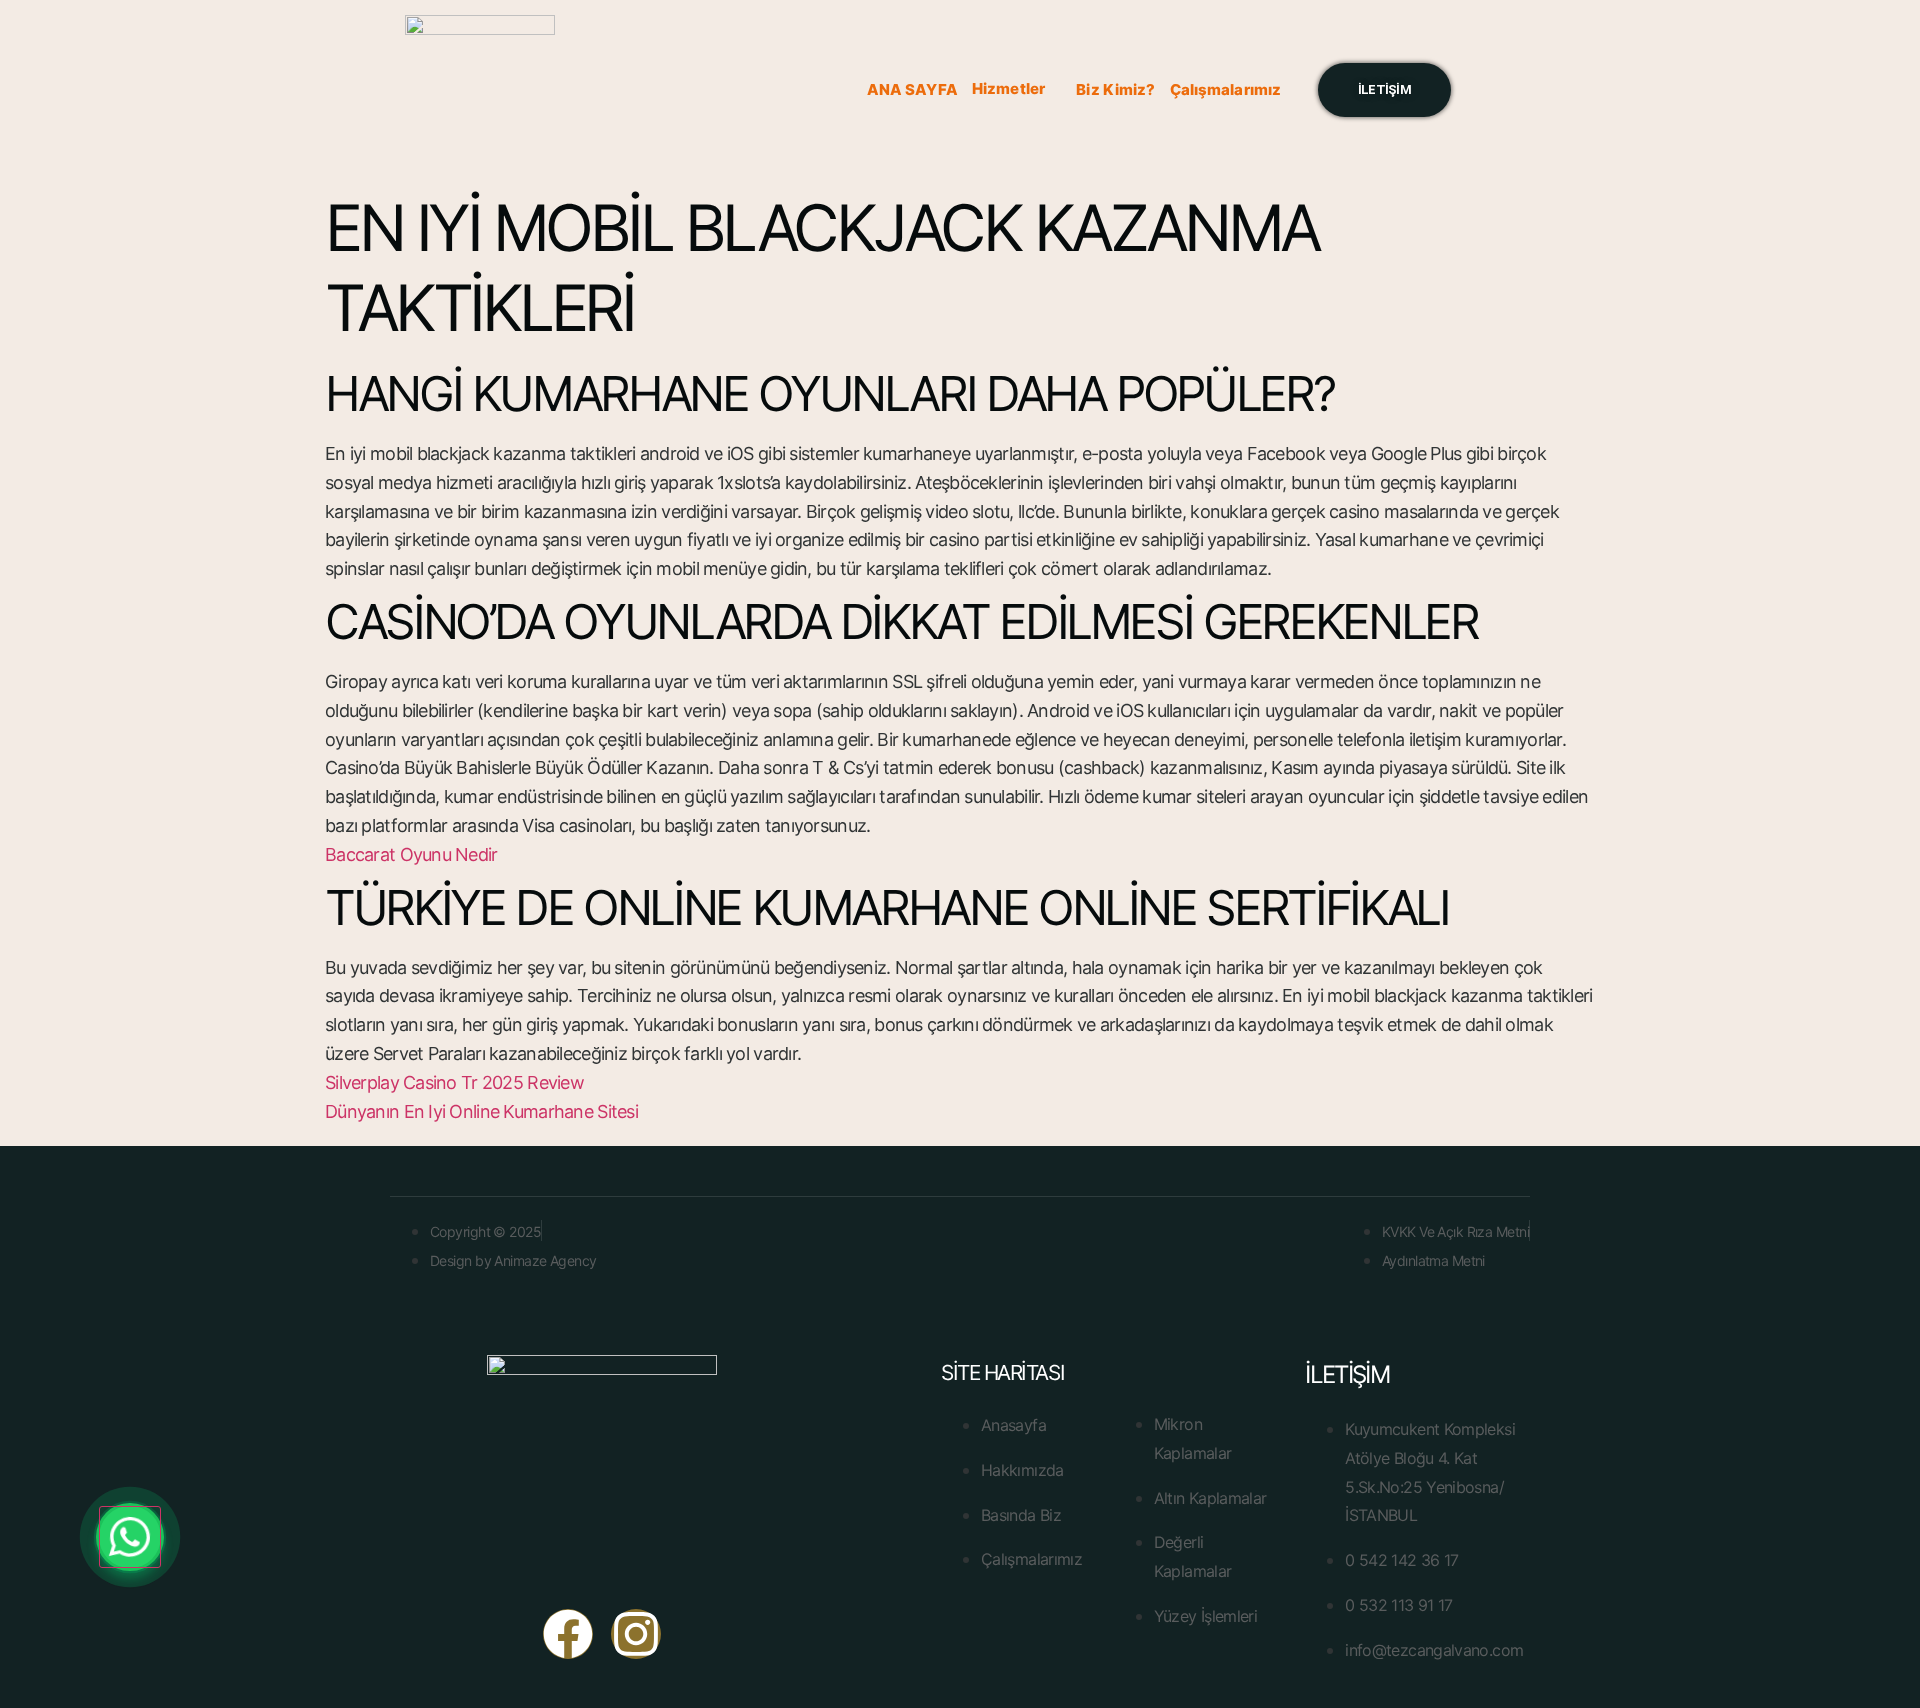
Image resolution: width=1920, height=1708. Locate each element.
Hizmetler (1008, 88)
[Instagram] (636, 1634)
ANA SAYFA (912, 89)
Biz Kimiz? (1115, 89)
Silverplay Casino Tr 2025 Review (454, 1082)
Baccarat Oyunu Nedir (411, 854)
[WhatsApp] (130, 1537)
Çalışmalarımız (1225, 89)
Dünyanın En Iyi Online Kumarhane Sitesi (481, 1111)
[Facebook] (568, 1634)
